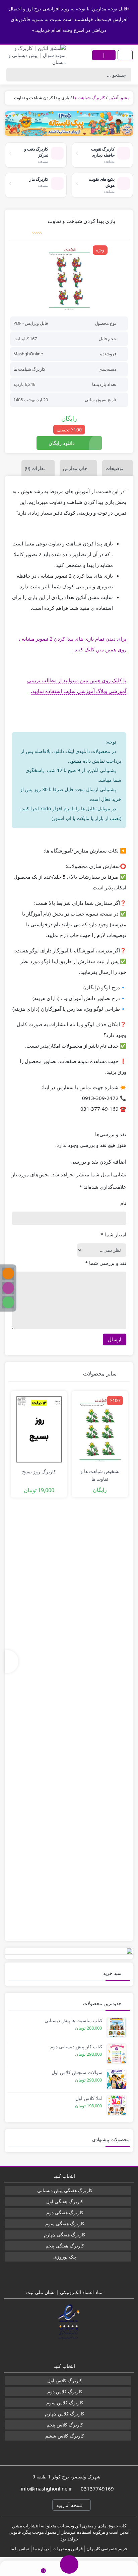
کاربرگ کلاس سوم (65, 2403)
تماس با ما (20, 2549)
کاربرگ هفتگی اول (65, 2201)
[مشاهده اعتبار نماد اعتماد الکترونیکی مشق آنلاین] (69, 2322)
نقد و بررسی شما (106, 1263)
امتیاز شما (113, 1234)
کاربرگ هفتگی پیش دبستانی (65, 2190)
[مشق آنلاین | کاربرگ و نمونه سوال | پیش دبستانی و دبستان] (34, 55)
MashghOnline (28, 354)
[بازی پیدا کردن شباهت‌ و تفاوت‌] (69, 278)
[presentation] (12, 1662)
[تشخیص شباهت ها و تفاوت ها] (100, 1429)
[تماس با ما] (14, 2568)
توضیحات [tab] (114, 468)
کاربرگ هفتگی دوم (65, 2212)
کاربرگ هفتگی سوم (65, 2223)
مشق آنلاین (119, 98)
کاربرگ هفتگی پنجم (65, 2246)
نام (123, 1203)
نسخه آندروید (70, 2505)
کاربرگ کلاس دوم (65, 2391)
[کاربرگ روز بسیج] (39, 1429)
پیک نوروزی (65, 2257)
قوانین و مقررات (68, 2549)
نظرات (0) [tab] (35, 468)
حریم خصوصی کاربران (107, 2549)
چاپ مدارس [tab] (75, 468)
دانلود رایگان (62, 443)
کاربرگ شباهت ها (89, 98)
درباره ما (41, 2549)
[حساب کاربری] (124, 2568)
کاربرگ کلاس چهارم (65, 2414)
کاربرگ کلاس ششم (65, 2436)
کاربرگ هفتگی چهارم (65, 2235)
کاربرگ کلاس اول (65, 2380)
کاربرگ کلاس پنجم (65, 2425)
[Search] (13, 75)
